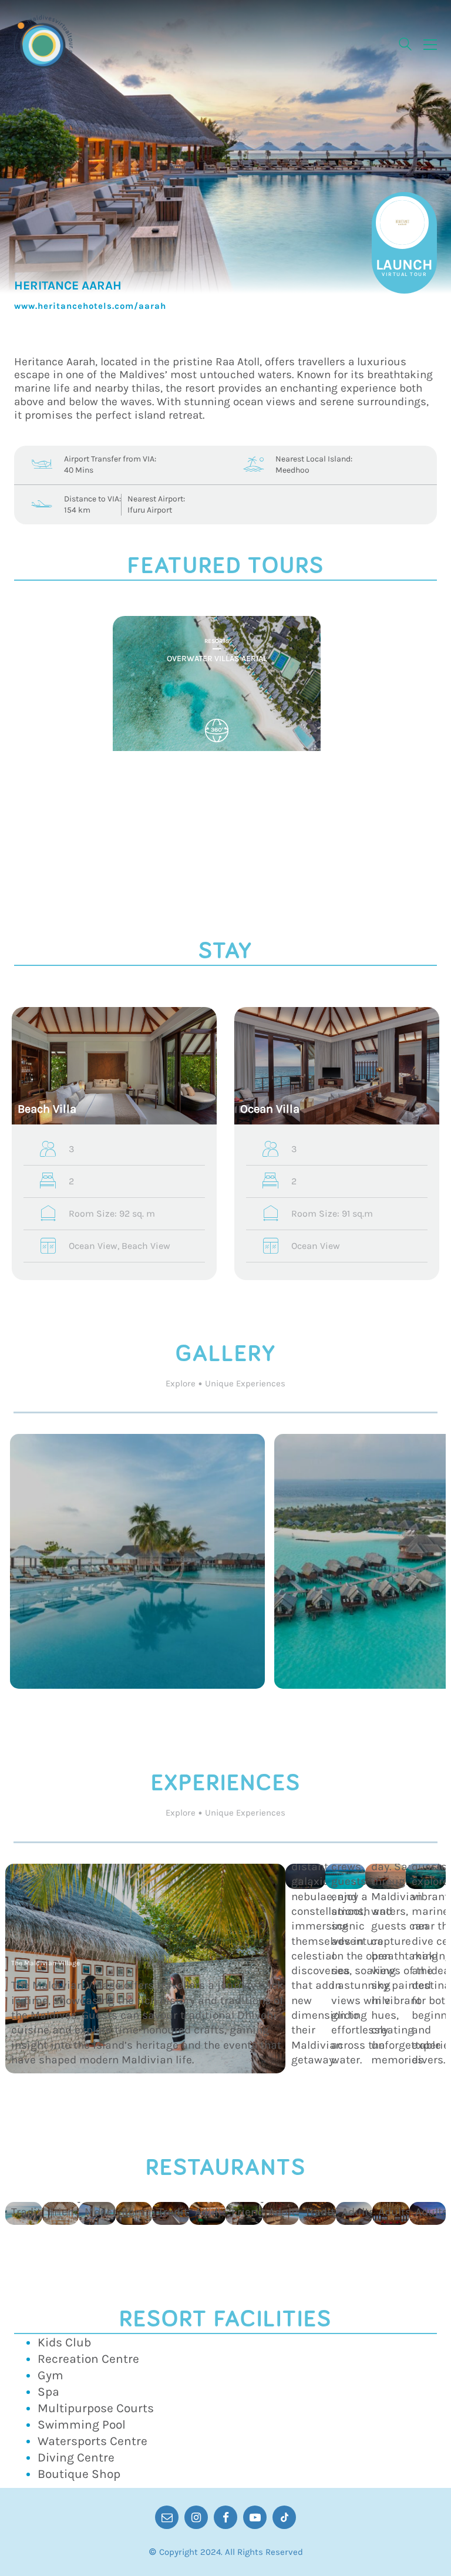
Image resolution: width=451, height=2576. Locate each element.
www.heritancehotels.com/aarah (90, 306)
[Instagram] (196, 2517)
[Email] (167, 2517)
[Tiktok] (284, 2517)
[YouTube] (255, 2517)
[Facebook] (225, 2517)
